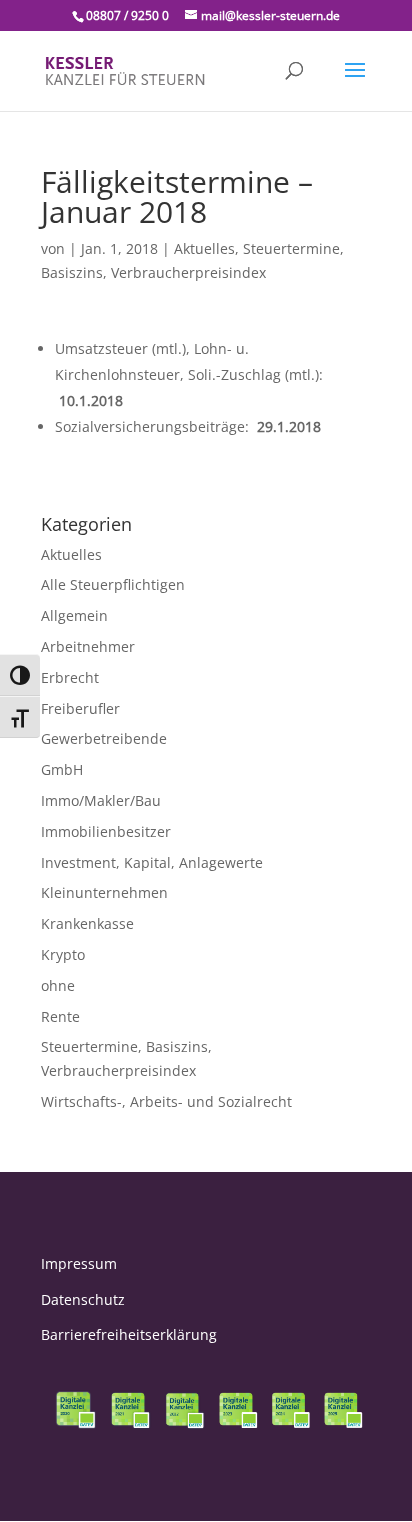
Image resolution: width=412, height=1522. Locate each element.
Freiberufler (80, 708)
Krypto (63, 954)
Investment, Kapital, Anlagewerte (152, 862)
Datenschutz (83, 1299)
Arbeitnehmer (88, 646)
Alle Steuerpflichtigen (113, 584)
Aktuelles (204, 248)
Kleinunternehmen (104, 892)
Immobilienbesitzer (106, 831)
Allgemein (74, 615)
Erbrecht (70, 677)
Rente (60, 1016)
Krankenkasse (87, 923)
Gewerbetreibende (104, 738)
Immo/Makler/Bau (101, 800)
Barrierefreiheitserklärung (129, 1334)
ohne (58, 985)
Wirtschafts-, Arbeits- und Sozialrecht (166, 1101)
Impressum (79, 1263)
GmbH (62, 769)
